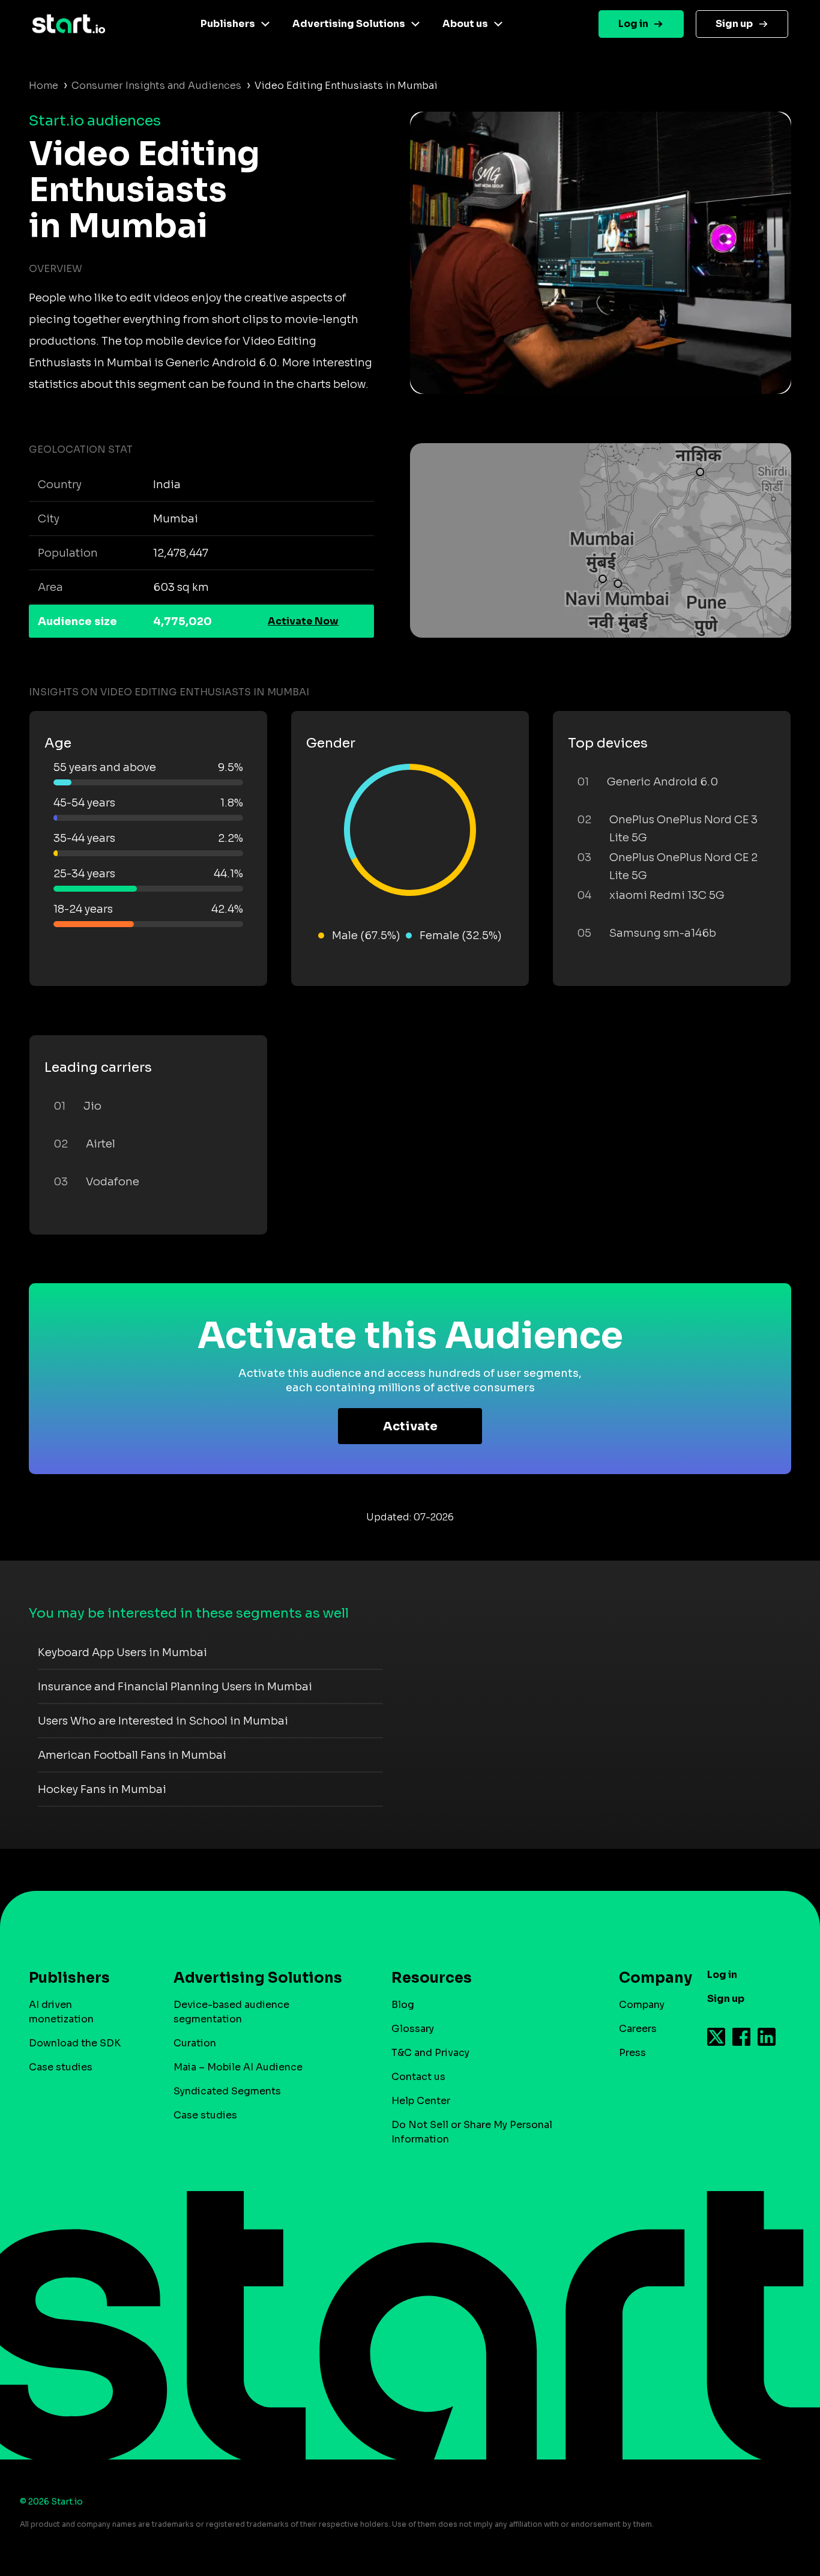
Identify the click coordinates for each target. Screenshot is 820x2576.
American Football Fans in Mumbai (132, 1755)
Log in (633, 24)
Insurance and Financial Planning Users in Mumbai (175, 1687)
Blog (403, 2005)
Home (44, 86)
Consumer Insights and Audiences (156, 86)
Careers (638, 2029)
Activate (410, 1426)
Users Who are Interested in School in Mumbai (163, 1721)
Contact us (418, 2077)
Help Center (421, 2101)
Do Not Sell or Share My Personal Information (472, 2132)
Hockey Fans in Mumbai (102, 1789)
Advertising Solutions (349, 24)
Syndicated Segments (227, 2091)
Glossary (413, 2029)
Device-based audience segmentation (231, 2012)
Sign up (734, 24)
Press (632, 2053)
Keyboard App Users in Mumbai (122, 1652)
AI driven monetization (61, 2012)
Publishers (228, 24)
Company (642, 2005)
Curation (195, 2043)
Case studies (61, 2067)
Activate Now (303, 621)
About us (465, 24)
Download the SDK (75, 2043)
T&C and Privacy (430, 2053)
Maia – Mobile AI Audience (238, 2067)
